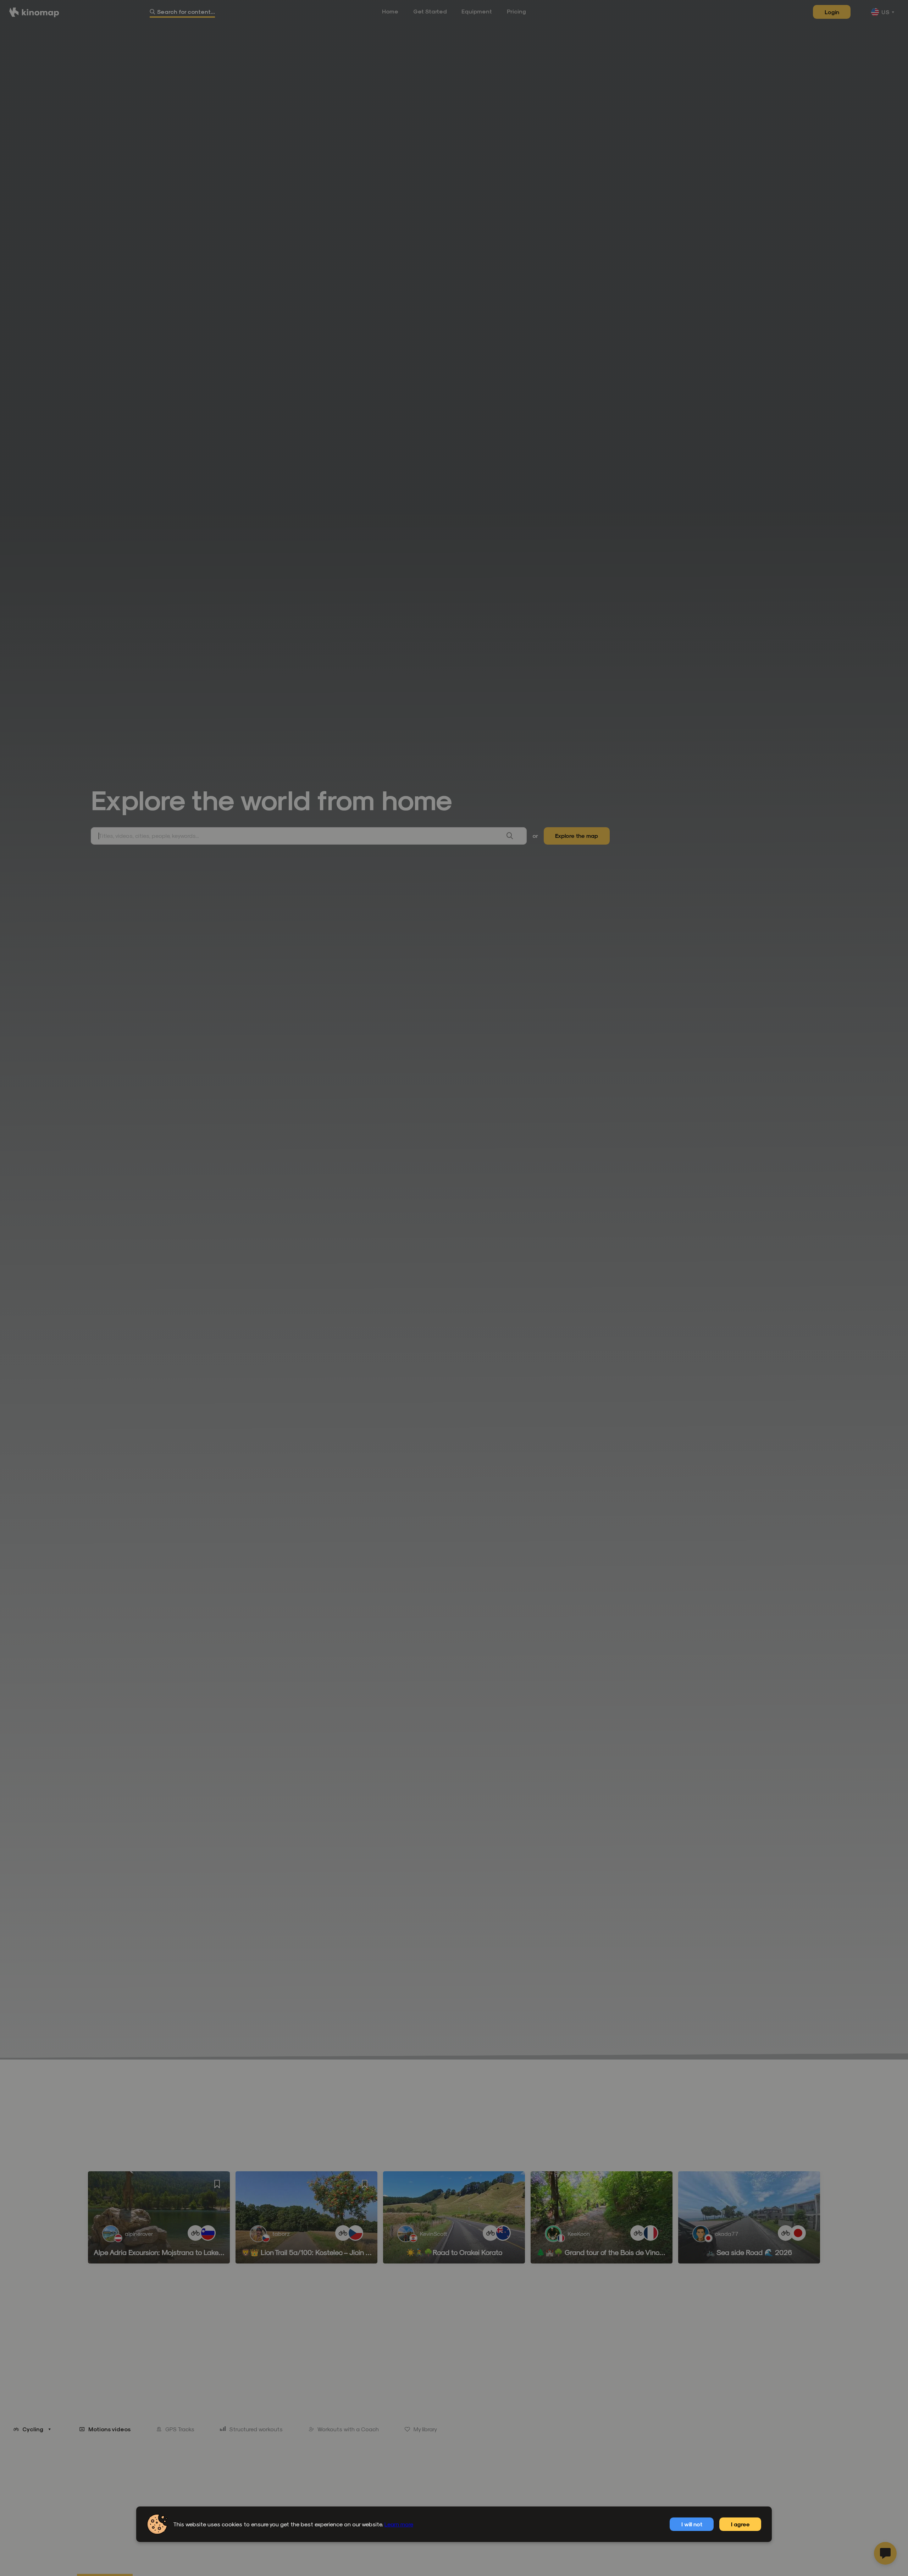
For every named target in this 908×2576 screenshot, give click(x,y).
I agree (740, 2524)
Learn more (399, 2524)
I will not (692, 2524)
